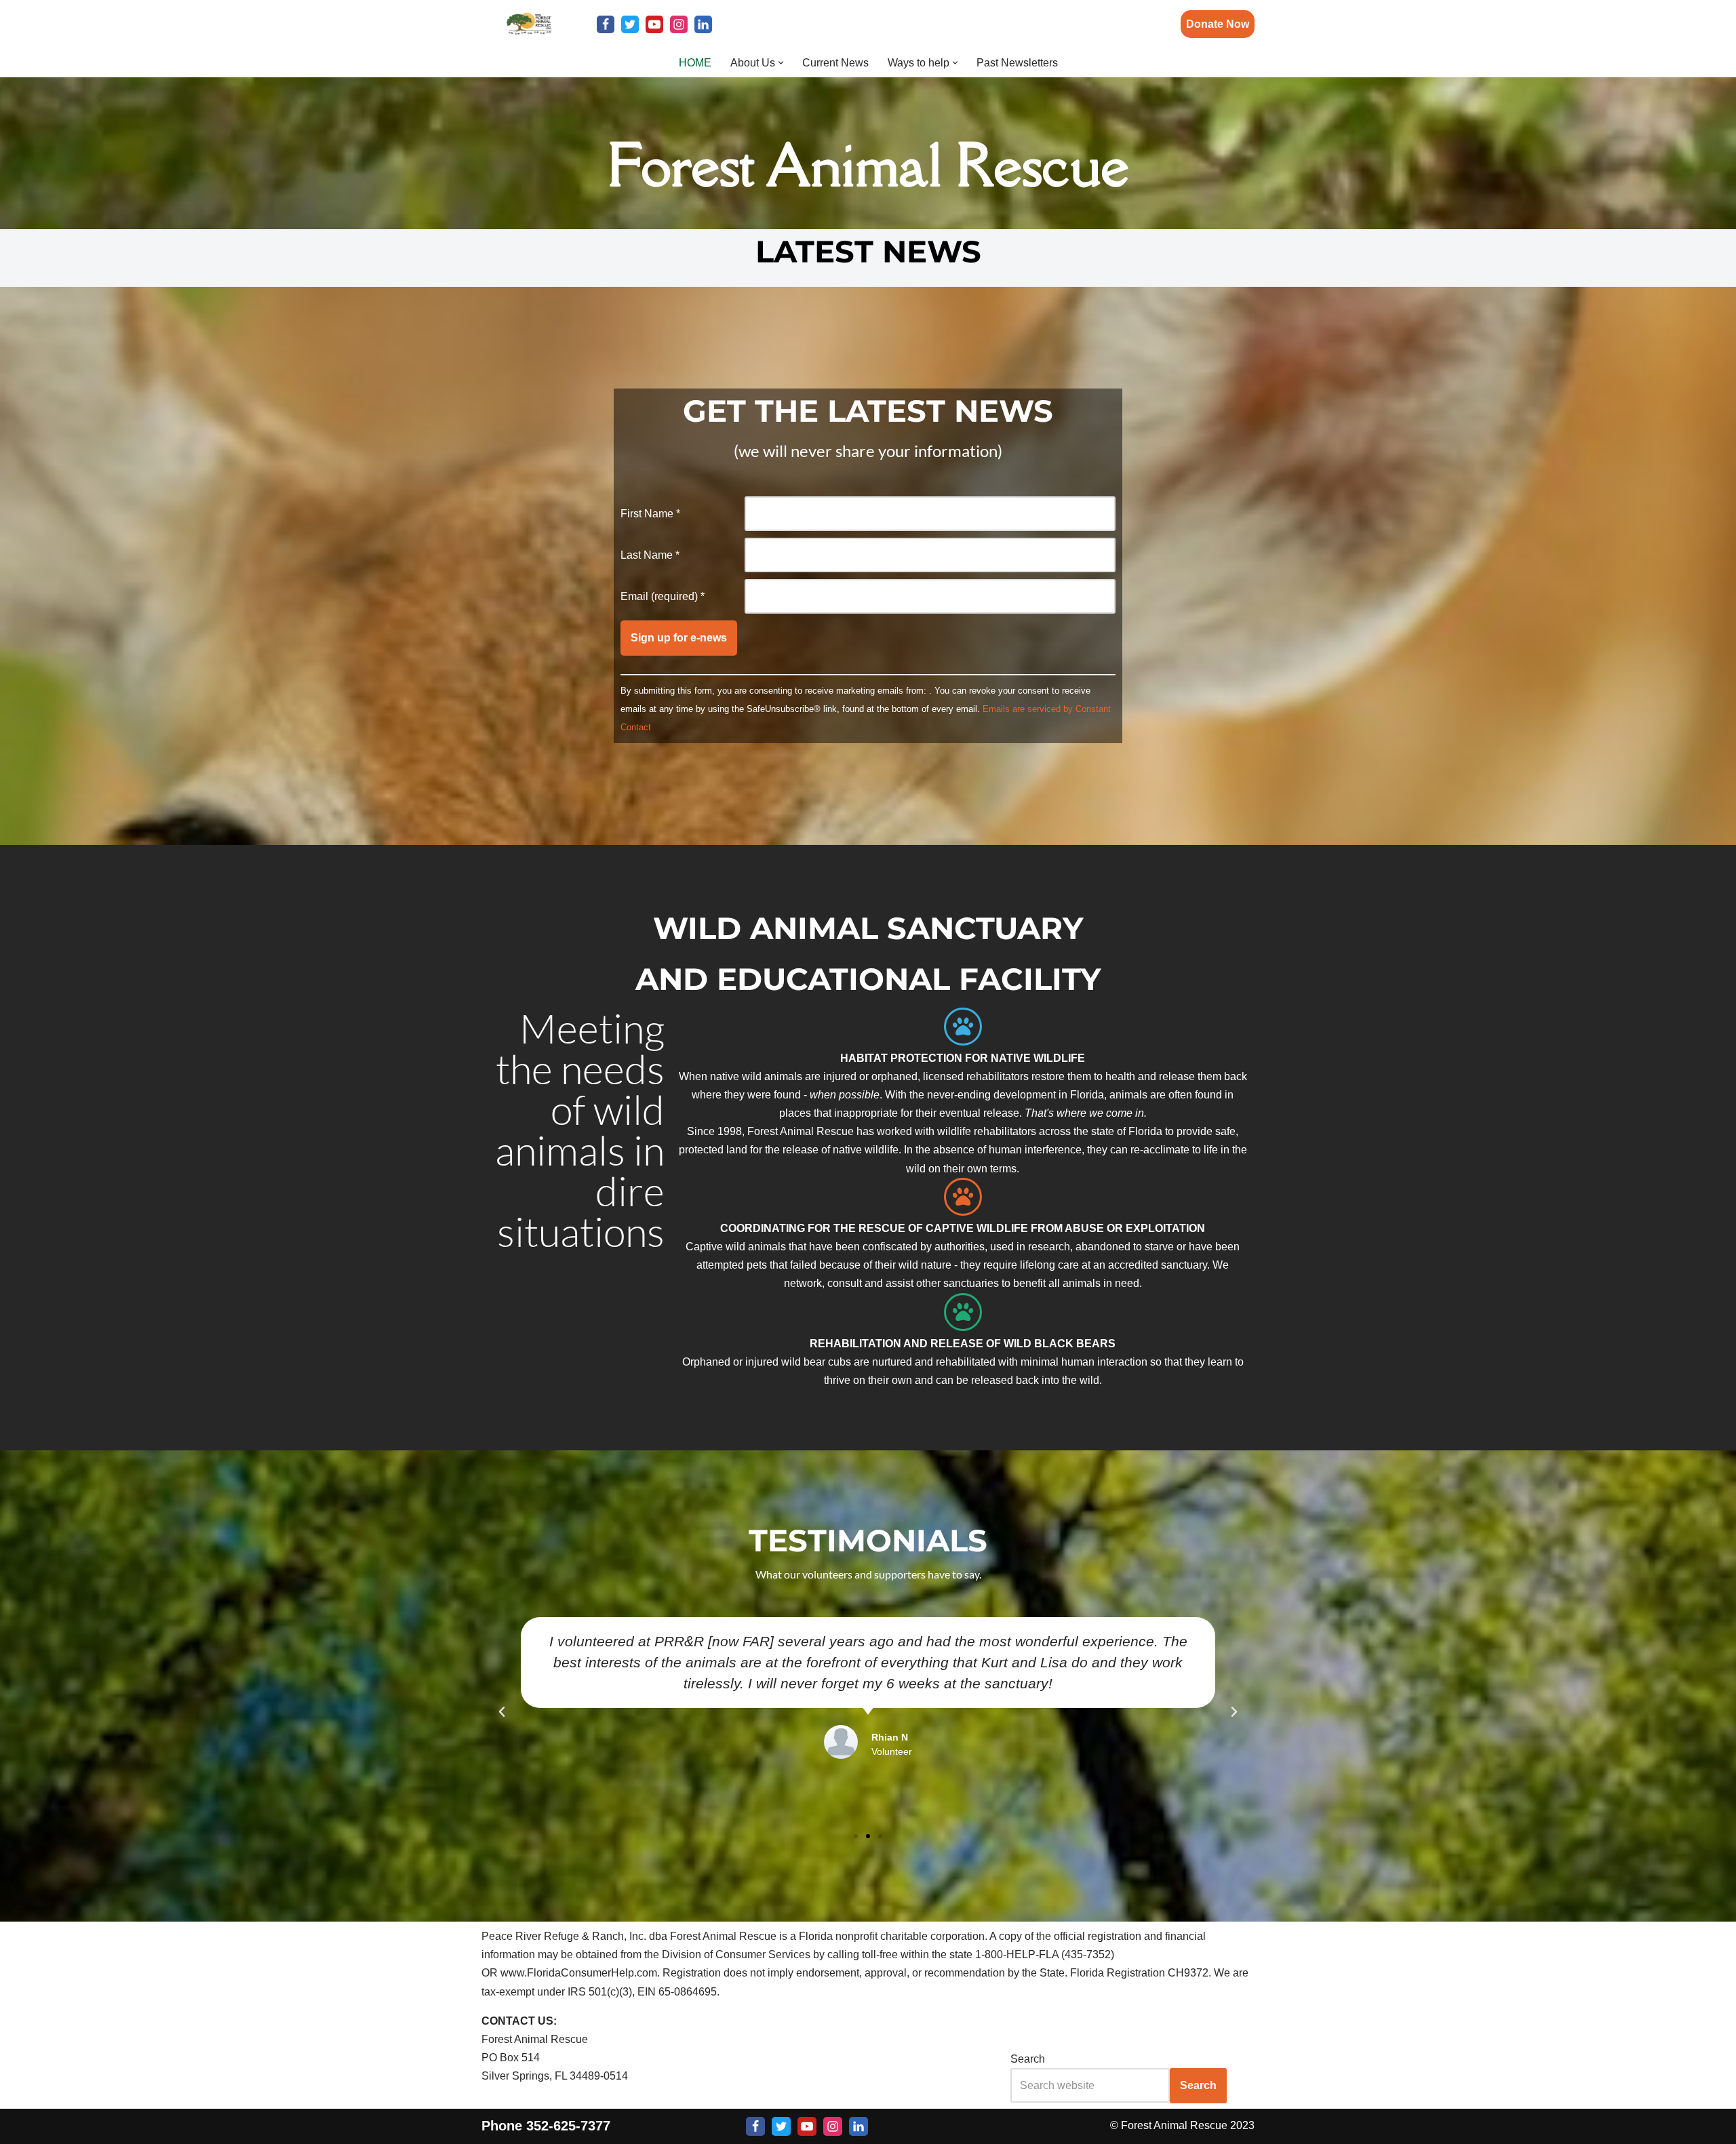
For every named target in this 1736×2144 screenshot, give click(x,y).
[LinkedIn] (703, 24)
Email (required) (663, 596)
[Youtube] (654, 24)
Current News (835, 63)
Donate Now (1218, 24)
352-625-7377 (568, 2126)
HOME (695, 63)
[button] (781, 63)
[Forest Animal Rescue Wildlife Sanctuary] (529, 24)
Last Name (650, 555)
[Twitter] (630, 24)
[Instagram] (679, 24)
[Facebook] (606, 24)
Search (1028, 2059)
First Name (650, 514)
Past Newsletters (1017, 63)
